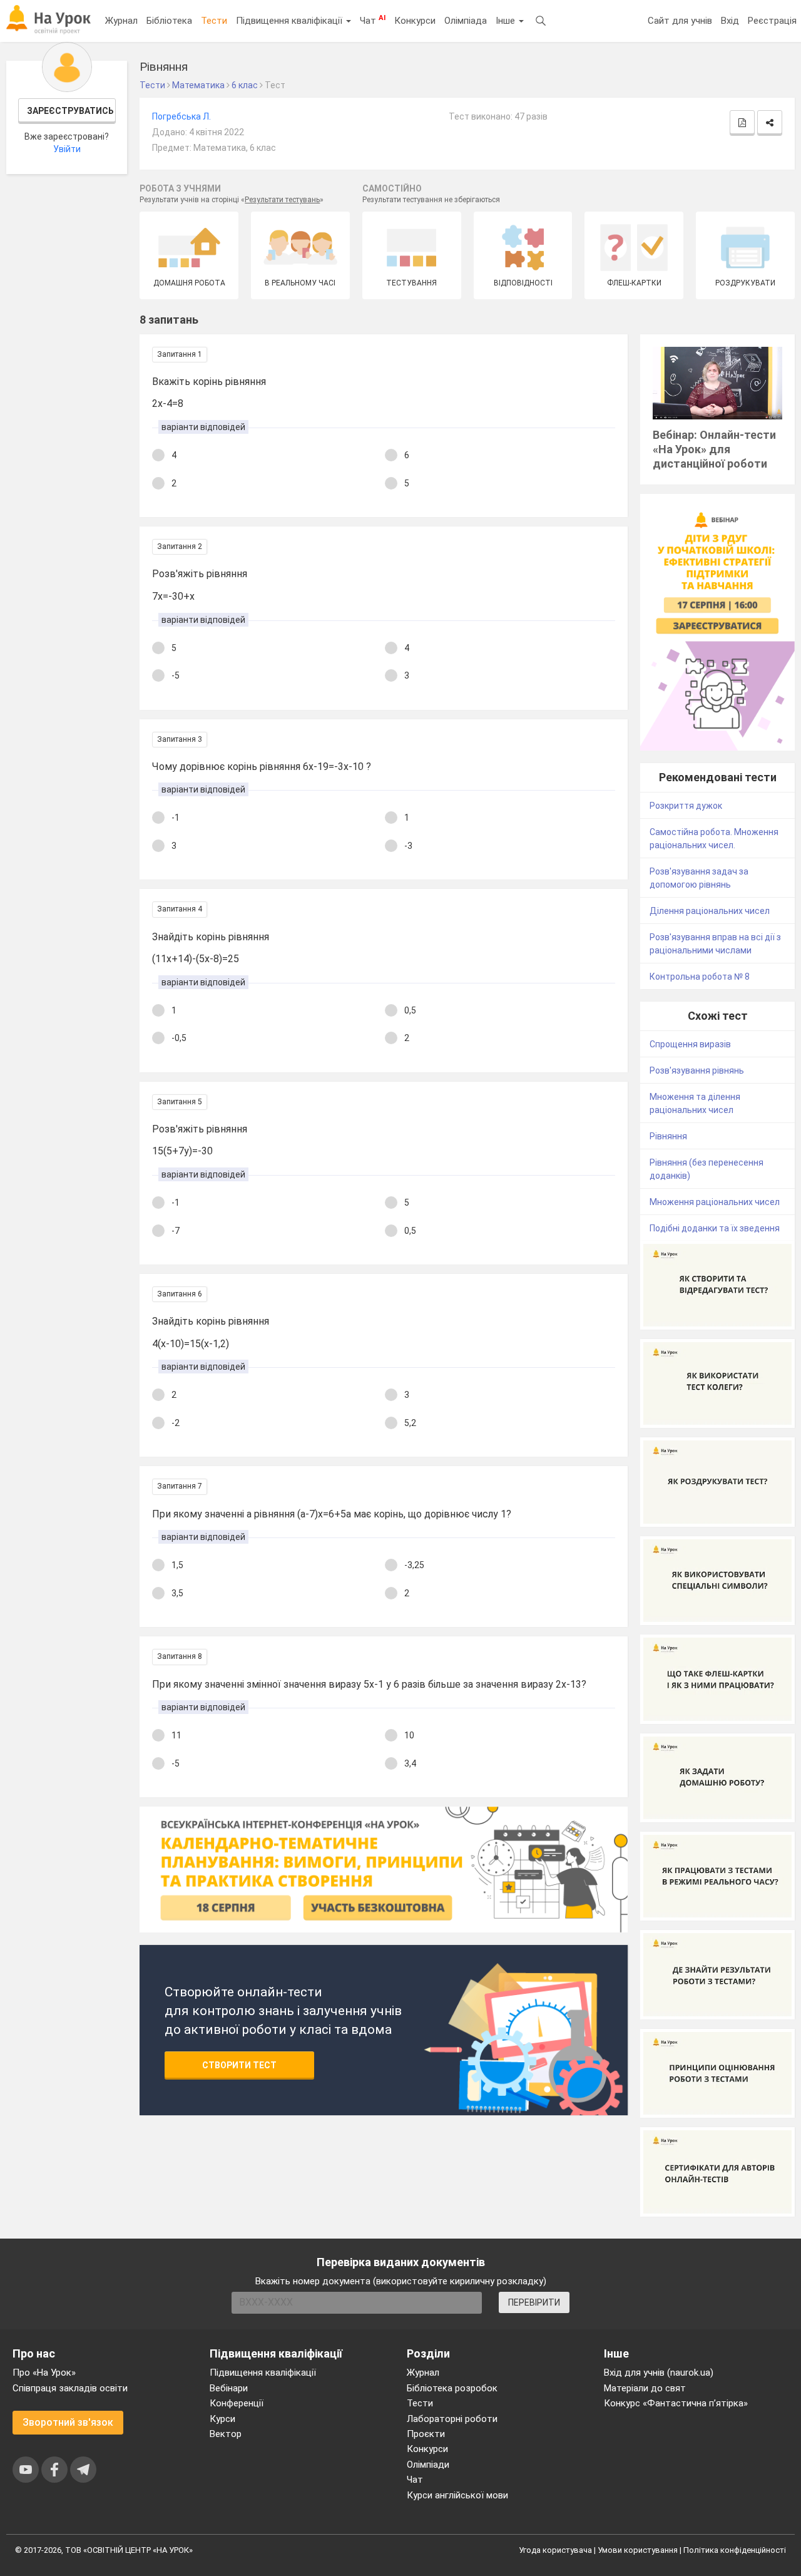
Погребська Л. (181, 116)
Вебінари (229, 2388)
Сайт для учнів (680, 21)
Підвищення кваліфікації (290, 21)
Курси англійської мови (457, 2495)
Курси (222, 2419)
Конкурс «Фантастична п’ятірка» (676, 2403)
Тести (214, 21)
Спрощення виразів (690, 1044)
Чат (373, 20)
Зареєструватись (70, 111)
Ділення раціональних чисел (710, 911)
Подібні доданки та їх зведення (715, 1228)
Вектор (226, 2434)
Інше (507, 21)
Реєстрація (772, 21)
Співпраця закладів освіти (70, 2388)
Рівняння (668, 1136)
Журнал (121, 21)
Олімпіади (428, 2465)
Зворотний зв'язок (68, 2422)
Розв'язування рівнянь (697, 1070)
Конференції (237, 2403)
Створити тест (239, 2065)
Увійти (67, 149)
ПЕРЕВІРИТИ (534, 2302)
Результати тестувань (282, 200)
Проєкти (426, 2434)
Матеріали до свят (645, 2388)
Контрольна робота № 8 (700, 977)
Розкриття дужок (686, 806)
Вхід (730, 21)
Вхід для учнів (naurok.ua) (659, 2373)
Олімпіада (466, 21)
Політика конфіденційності (735, 2550)
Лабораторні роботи (452, 2419)
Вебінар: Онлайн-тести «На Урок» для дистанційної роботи (714, 449)
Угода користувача (555, 2550)
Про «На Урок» (44, 2373)
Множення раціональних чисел (715, 1202)
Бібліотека (169, 21)
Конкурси (415, 21)
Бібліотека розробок (452, 2388)
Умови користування (638, 2550)
